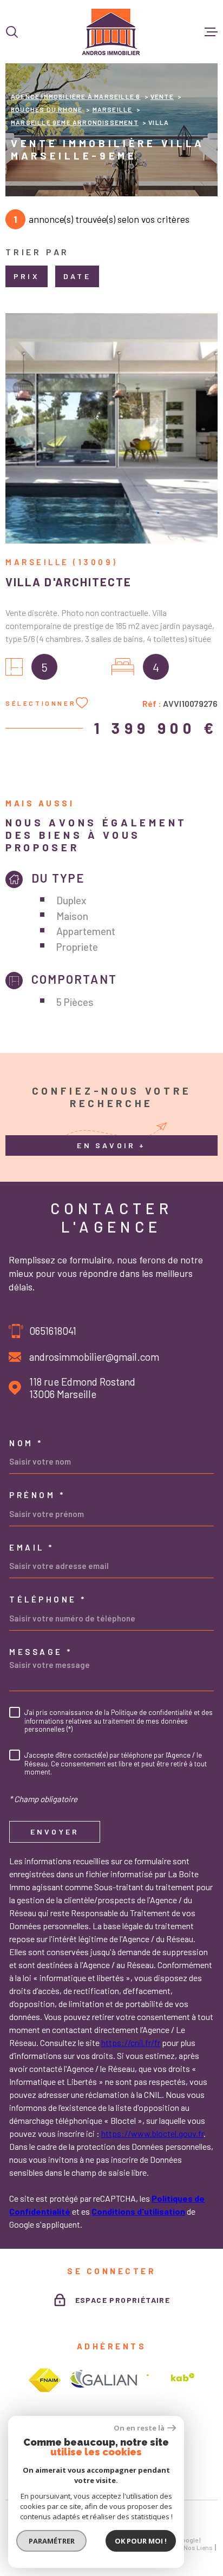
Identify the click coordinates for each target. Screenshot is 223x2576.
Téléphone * (48, 1600)
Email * (32, 1548)
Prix (27, 276)
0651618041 (53, 1331)
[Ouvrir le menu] (211, 32)
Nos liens (198, 2547)
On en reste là (139, 2428)
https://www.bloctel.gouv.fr (152, 2133)
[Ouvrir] (12, 32)
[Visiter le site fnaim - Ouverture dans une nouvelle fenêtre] (45, 2380)
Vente (162, 96)
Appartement (86, 931)
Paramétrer (52, 2541)
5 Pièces (75, 1002)
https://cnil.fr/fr (131, 2042)
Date (77, 276)
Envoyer (55, 1832)
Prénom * (37, 1495)
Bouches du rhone (47, 109)
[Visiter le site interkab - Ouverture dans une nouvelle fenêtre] (170, 2380)
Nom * (26, 1443)
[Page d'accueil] (111, 32)
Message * (41, 1652)
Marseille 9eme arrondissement (75, 122)
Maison (72, 916)
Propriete (77, 947)
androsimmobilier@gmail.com (94, 1357)
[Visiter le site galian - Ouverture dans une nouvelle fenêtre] (104, 2380)
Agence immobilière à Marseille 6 (76, 96)
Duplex (71, 900)
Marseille (113, 109)
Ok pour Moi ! (141, 2541)
